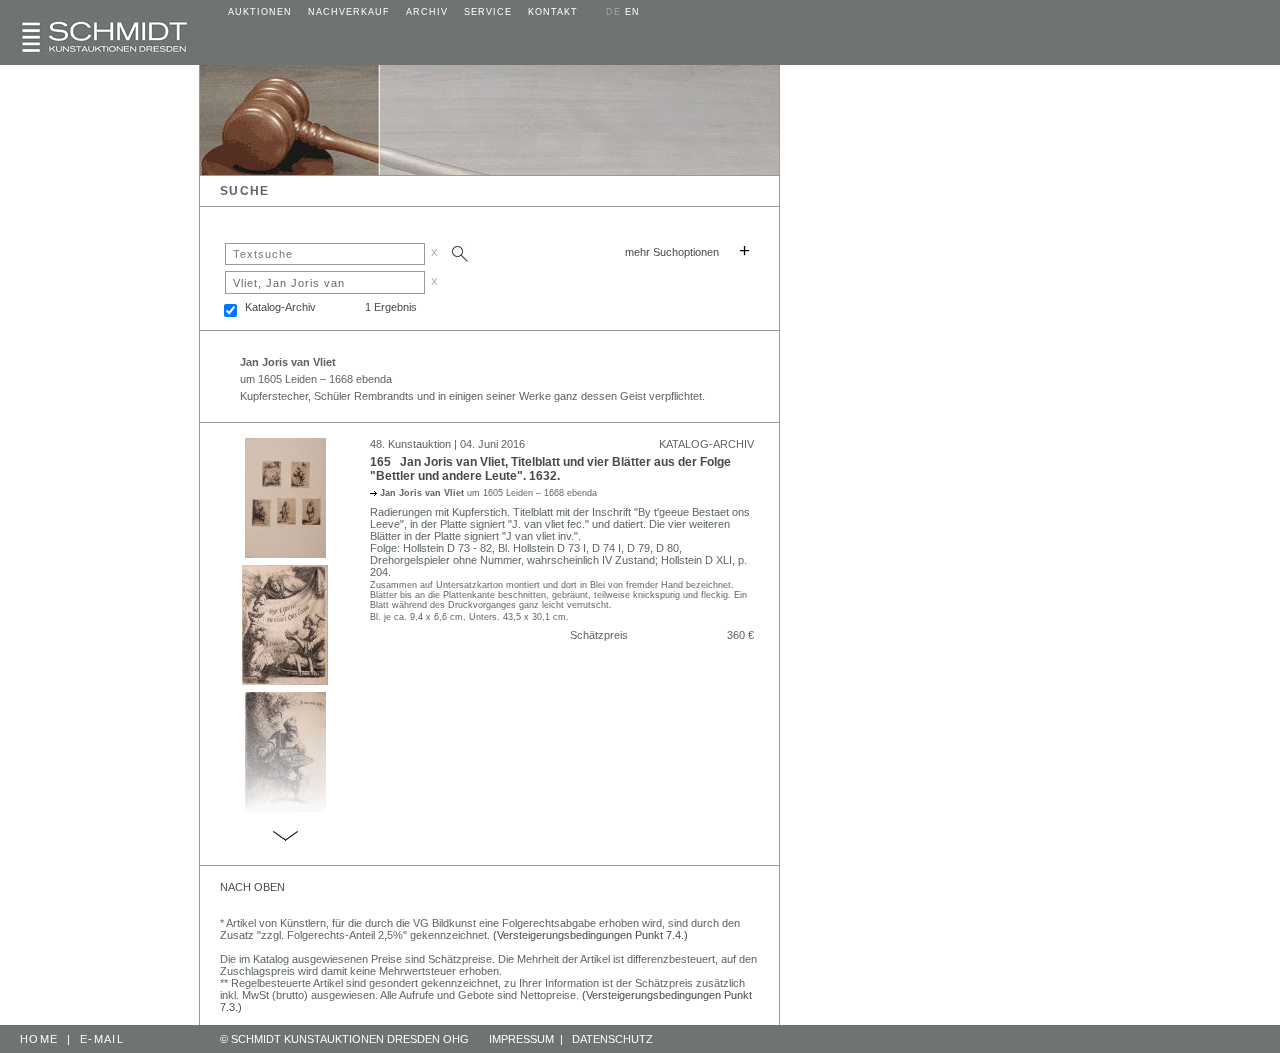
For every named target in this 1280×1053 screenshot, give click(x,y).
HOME (39, 1039)
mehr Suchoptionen (672, 252)
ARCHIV (427, 12)
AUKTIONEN (260, 12)
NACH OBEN (252, 887)
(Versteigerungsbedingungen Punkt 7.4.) (590, 935)
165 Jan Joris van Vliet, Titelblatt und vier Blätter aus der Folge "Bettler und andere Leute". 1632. (550, 469)
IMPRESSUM (521, 1039)
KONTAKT (553, 12)
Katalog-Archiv (280, 307)
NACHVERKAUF (349, 12)
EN (632, 12)
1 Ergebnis (391, 307)
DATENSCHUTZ (612, 1039)
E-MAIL (102, 1039)
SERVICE (488, 12)
